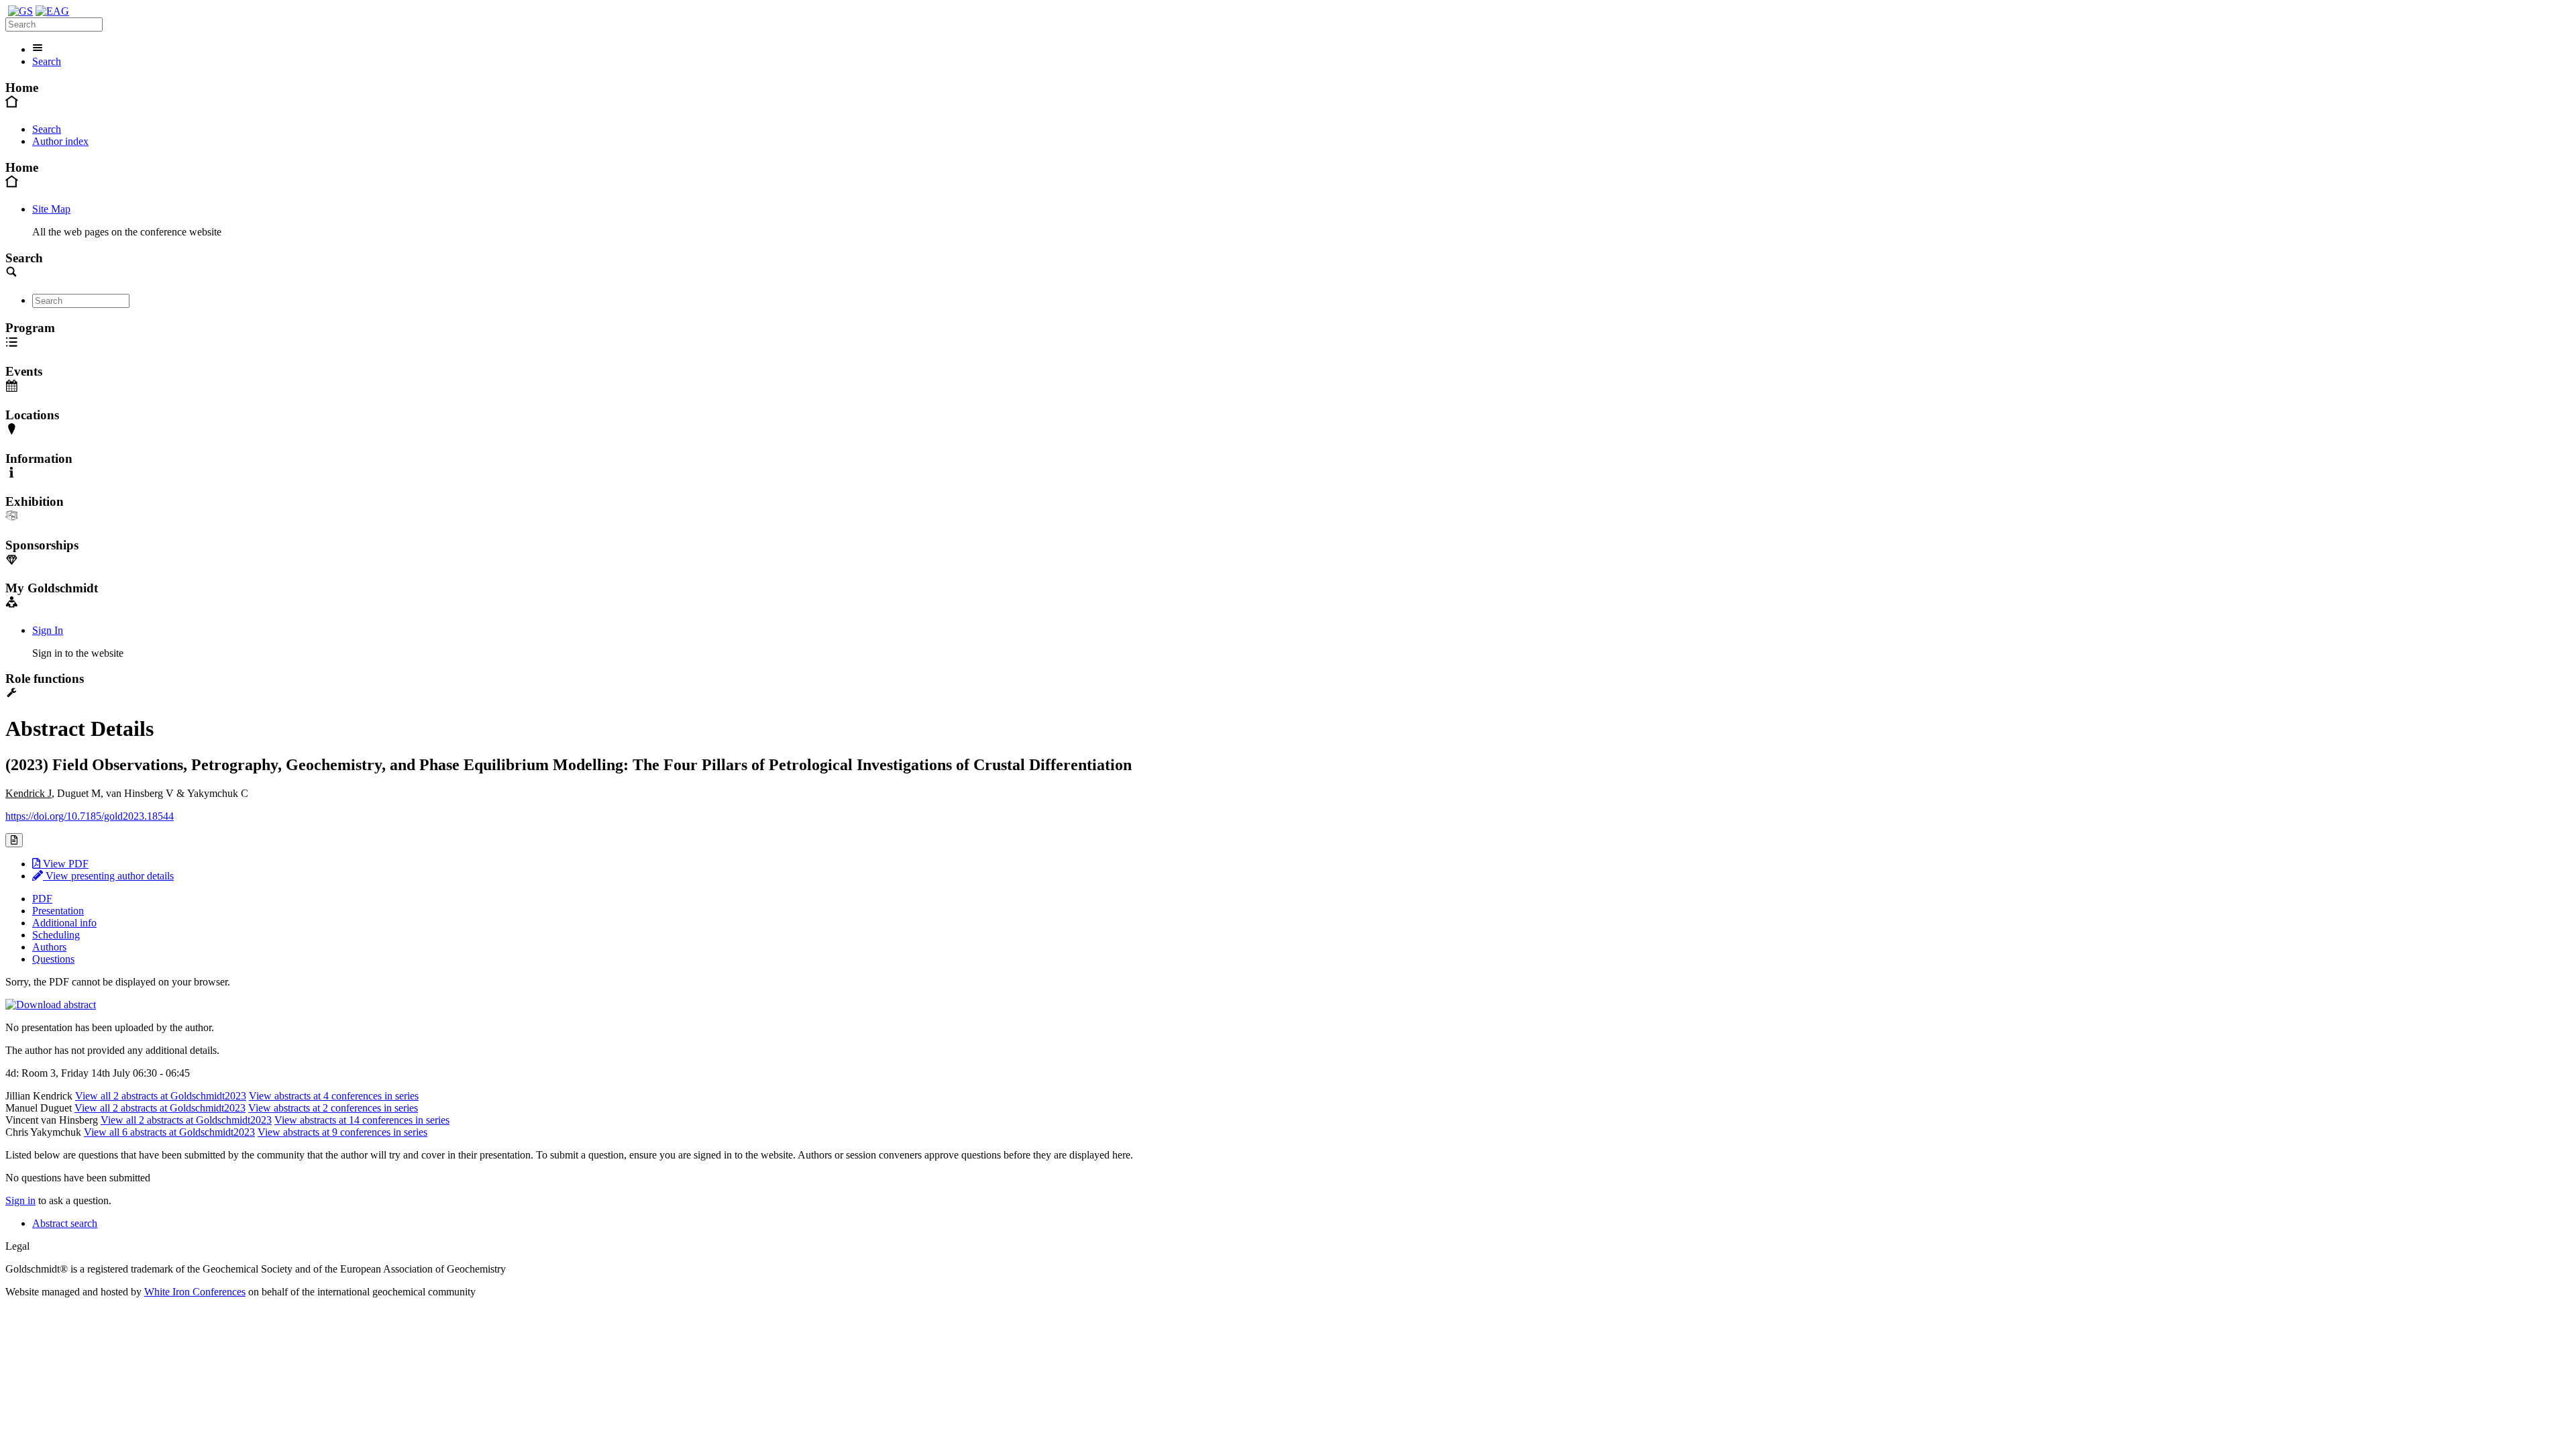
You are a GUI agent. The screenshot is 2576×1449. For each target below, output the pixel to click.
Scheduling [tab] (56, 935)
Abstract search (65, 1223)
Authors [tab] (49, 947)
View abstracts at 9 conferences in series (342, 1132)
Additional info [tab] (64, 923)
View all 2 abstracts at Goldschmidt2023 (161, 1096)
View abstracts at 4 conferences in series (334, 1096)
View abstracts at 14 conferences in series (362, 1120)
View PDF (64, 864)
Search (47, 61)
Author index (60, 141)
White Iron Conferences (195, 1292)
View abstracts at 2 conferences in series (333, 1108)
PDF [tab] (42, 899)
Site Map (51, 209)
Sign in (20, 1200)
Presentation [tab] (58, 911)
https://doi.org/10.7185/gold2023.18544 (90, 816)
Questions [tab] (53, 959)
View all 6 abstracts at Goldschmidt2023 (169, 1132)
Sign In (48, 630)
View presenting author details (108, 876)
